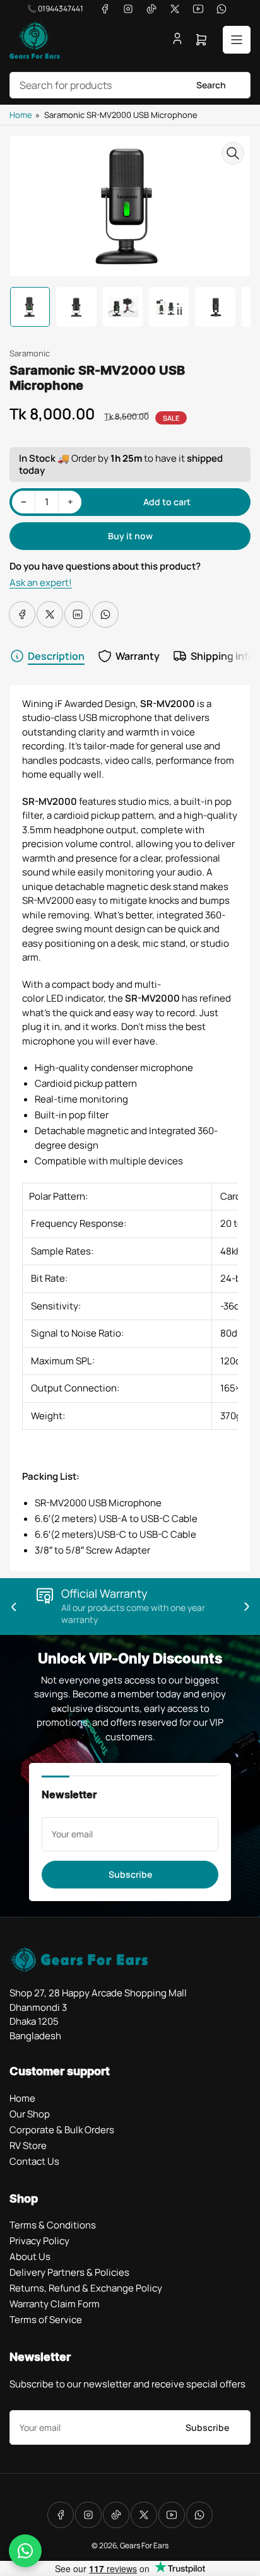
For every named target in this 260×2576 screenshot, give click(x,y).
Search (211, 85)
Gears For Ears (144, 2545)
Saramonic (30, 353)
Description (56, 656)
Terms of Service (46, 2320)
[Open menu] (237, 40)
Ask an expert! (41, 583)
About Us (30, 2257)
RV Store (28, 2146)
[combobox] (130, 85)
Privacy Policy (39, 2241)
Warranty (138, 656)
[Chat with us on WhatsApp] (25, 2551)
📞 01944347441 (55, 9)
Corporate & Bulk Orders (62, 2130)
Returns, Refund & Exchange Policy (86, 2288)
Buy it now (130, 536)
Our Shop (30, 2114)
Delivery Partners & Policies (69, 2272)
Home (21, 115)
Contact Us (34, 2161)
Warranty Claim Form (55, 2304)
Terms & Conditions (53, 2225)
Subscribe (130, 1874)
